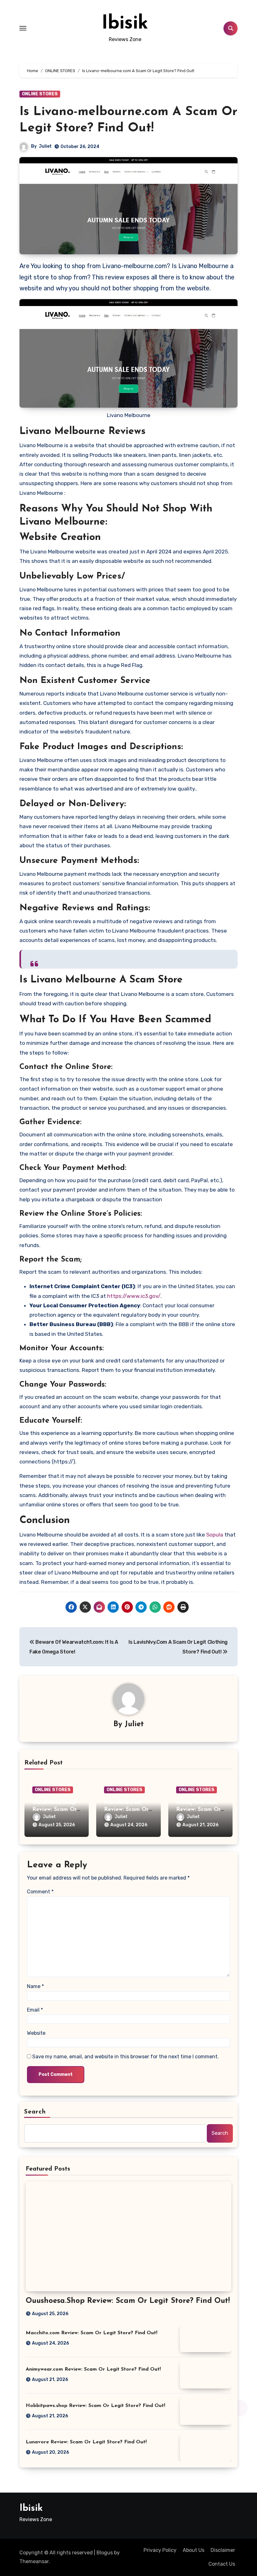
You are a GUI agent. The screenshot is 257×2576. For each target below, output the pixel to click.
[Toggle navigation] (23, 28)
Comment (40, 1892)
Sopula (215, 1535)
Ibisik (125, 24)
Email (35, 2010)
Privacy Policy (160, 2550)
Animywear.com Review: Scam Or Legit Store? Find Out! (93, 2369)
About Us (194, 2550)
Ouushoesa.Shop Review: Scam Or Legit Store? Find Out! (128, 2301)
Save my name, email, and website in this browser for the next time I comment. (126, 2057)
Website (36, 2033)
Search (35, 2112)
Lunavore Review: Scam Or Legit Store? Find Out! (86, 2442)
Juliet (45, 146)
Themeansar (34, 2561)
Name (35, 1986)
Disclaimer (223, 2550)
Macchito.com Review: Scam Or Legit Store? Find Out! (92, 2333)
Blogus (105, 2553)
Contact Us (222, 2564)
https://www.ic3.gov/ (134, 1296)
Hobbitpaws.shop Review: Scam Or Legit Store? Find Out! (95, 2406)
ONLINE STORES (40, 94)
